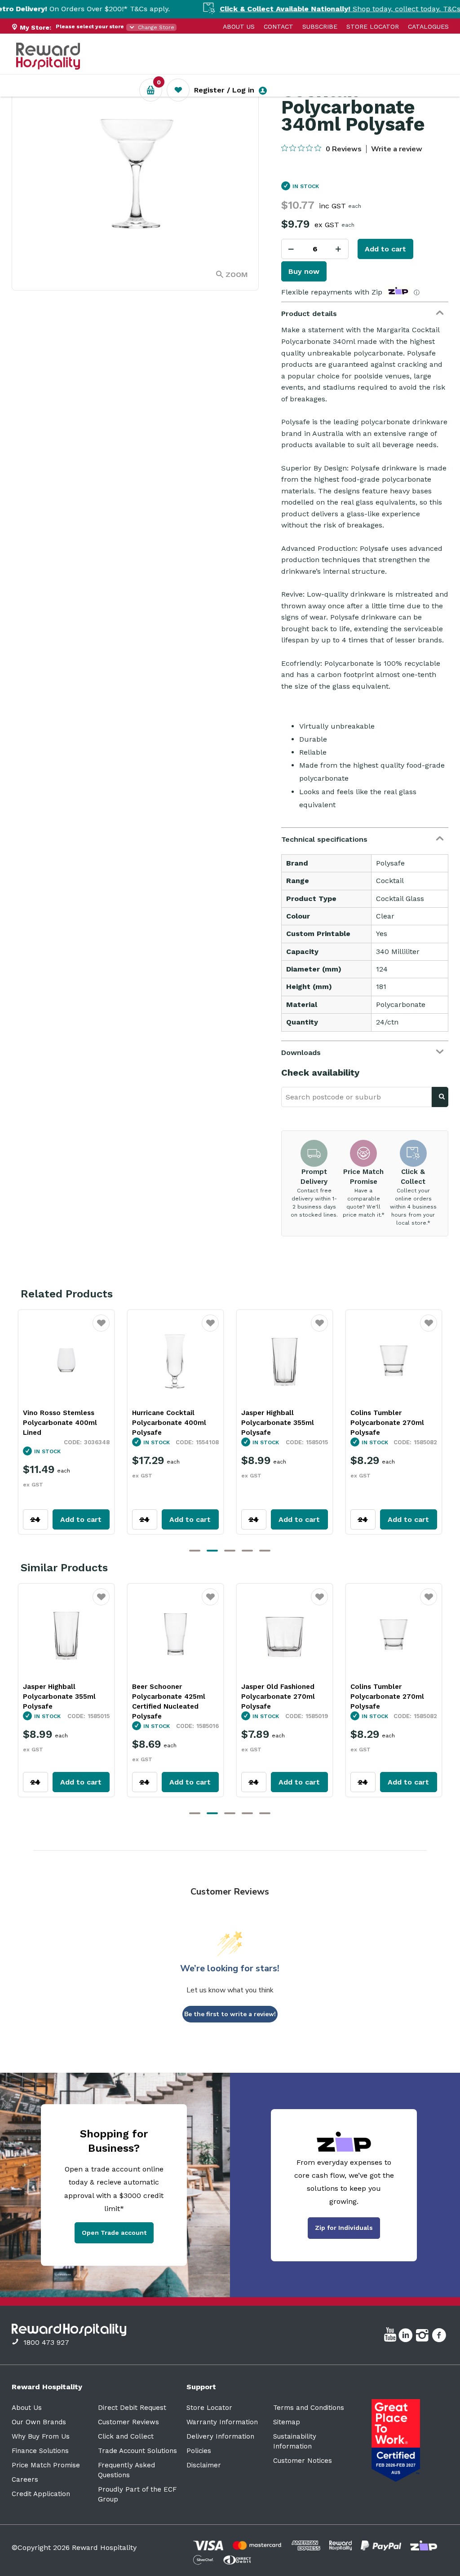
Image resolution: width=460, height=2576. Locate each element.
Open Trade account (114, 2233)
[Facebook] (440, 2337)
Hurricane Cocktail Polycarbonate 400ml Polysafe (60, 1423)
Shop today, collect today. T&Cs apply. (307, 9)
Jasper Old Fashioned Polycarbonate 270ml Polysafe (168, 1697)
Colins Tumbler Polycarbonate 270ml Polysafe (278, 1423)
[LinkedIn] (407, 2337)
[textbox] (357, 1097)
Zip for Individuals (344, 2228)
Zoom (237, 275)
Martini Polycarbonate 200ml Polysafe (388, 1418)
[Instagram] (423, 2337)
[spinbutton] (315, 249)
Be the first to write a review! (230, 2014)
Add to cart (385, 249)
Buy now (304, 271)
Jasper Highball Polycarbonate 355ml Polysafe (168, 1423)
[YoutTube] (391, 2337)
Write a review (397, 149)
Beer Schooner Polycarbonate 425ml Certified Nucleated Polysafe (59, 1701)
